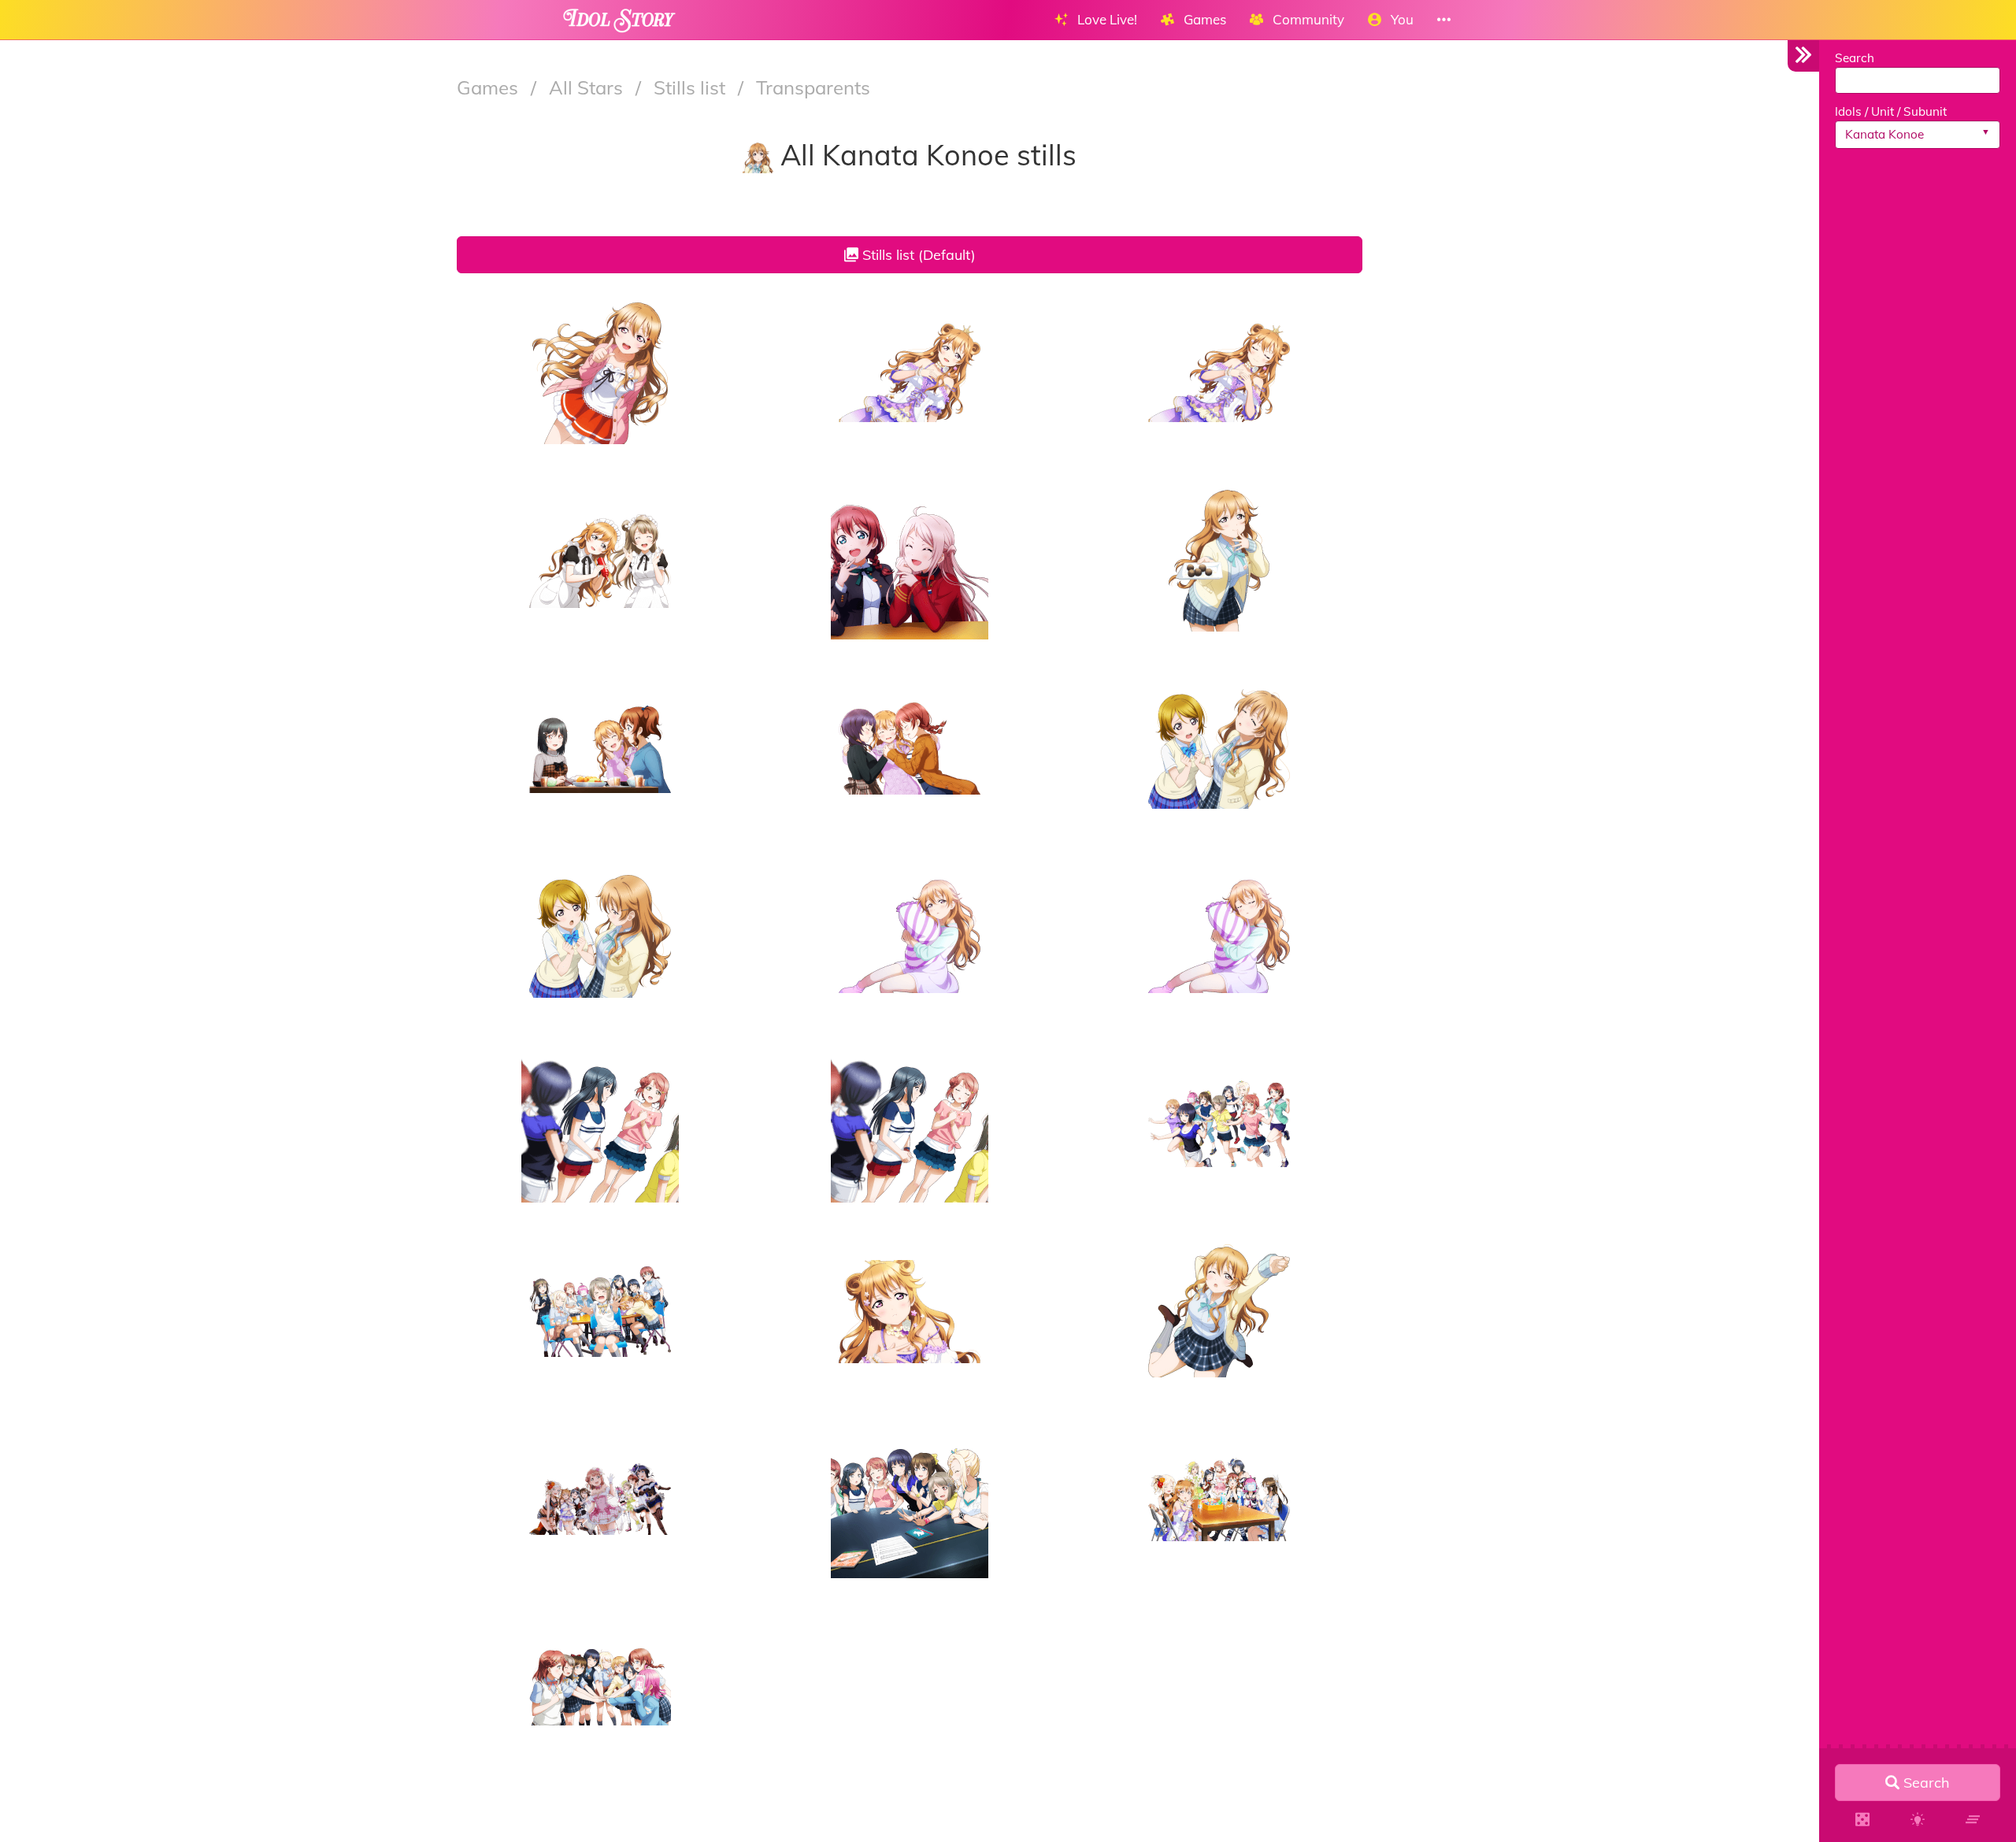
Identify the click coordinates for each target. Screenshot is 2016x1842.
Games (490, 87)
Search (1855, 58)
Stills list (692, 87)
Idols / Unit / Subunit (1891, 111)
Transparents (813, 87)
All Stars (588, 87)
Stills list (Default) (917, 255)
